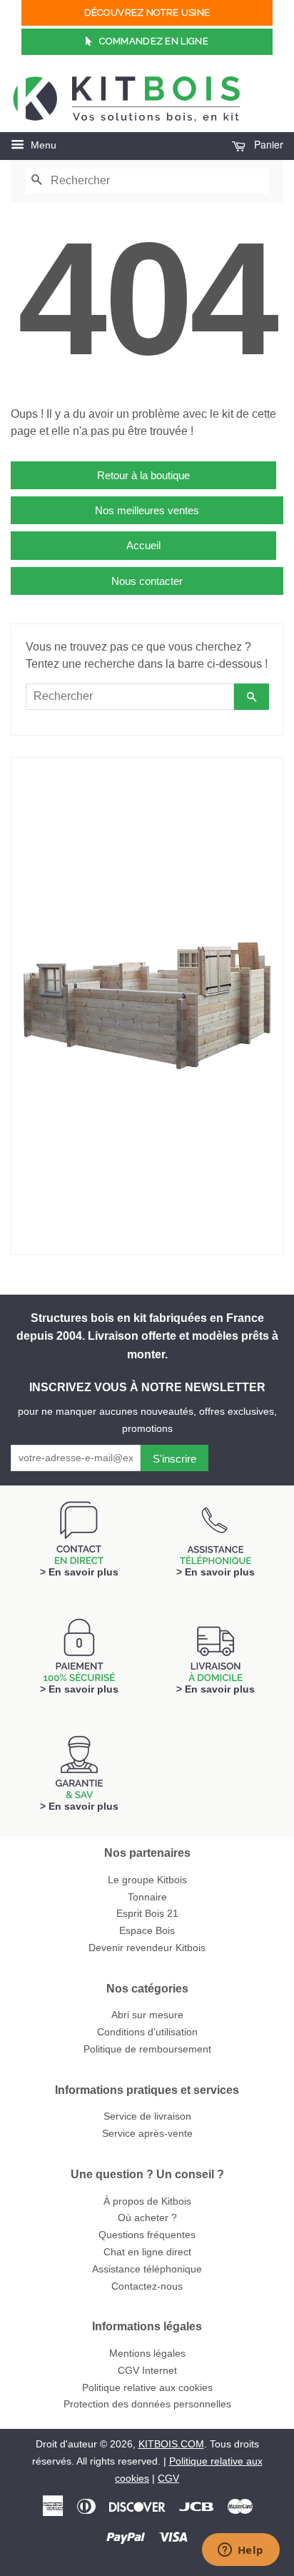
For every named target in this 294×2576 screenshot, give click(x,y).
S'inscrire (174, 1459)
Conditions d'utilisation (147, 2032)
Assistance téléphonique (147, 2269)
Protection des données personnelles (147, 2404)
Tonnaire (147, 1897)
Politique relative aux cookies (147, 2388)
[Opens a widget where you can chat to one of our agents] (240, 2551)
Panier (267, 144)
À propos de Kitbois (147, 2201)
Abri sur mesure (147, 2015)
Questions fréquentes (147, 2235)
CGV (168, 2479)
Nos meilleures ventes (147, 510)
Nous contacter (147, 581)
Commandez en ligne (153, 41)
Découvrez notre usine (147, 12)
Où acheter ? (147, 2218)
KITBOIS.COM (171, 2444)
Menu (42, 145)
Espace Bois (147, 1931)
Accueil (143, 545)
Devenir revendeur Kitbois (147, 1948)
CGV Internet (147, 2371)
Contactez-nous (147, 2286)
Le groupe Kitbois (147, 1880)
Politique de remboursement (147, 2049)
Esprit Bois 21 (147, 1914)
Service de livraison (147, 2116)
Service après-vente (147, 2134)
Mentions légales (147, 2354)
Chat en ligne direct (147, 2252)
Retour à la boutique (143, 475)
